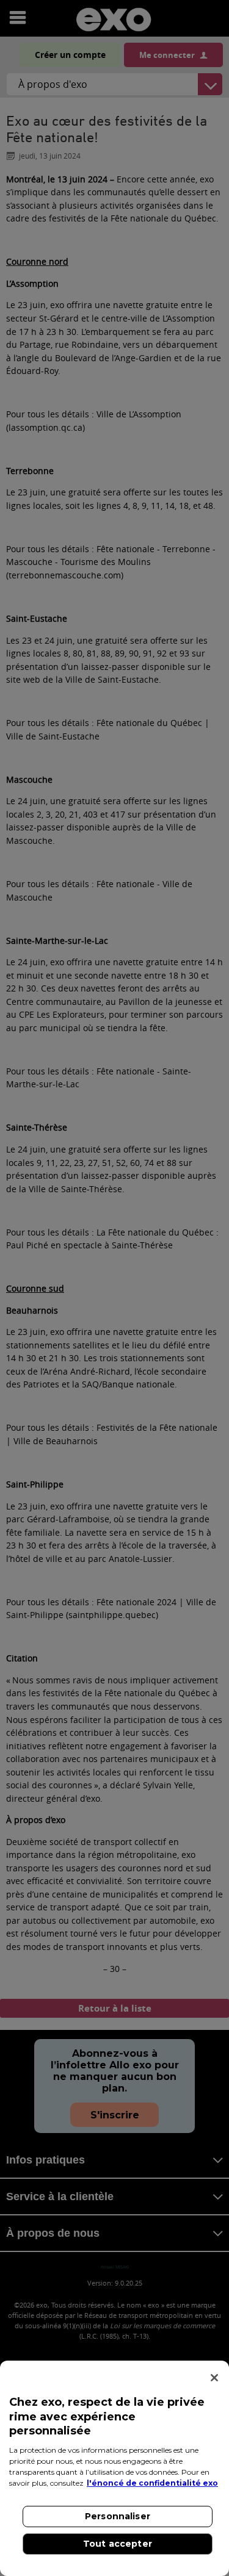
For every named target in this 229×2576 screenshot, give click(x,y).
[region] (114, 2468)
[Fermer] (214, 2378)
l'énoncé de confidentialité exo (152, 2483)
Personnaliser (118, 2516)
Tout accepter (118, 2544)
